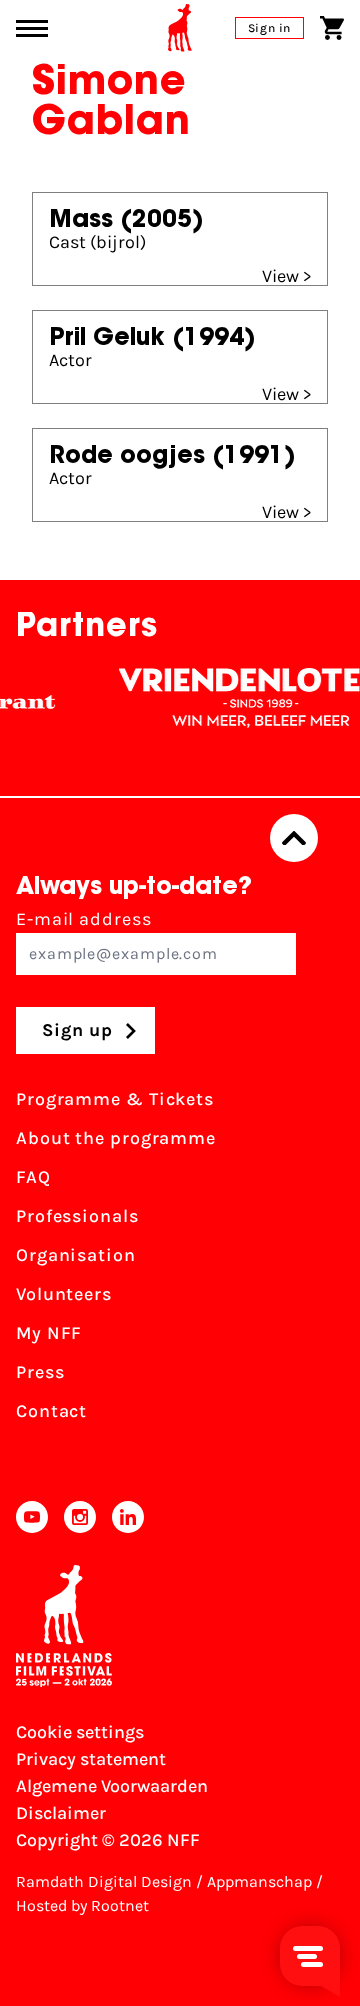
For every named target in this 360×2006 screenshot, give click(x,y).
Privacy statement (91, 1759)
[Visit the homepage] (180, 28)
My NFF (49, 1333)
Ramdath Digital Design (104, 1881)
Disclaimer (61, 1813)
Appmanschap (259, 1881)
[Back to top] (294, 838)
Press (40, 1372)
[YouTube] (32, 1517)
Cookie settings (80, 1732)
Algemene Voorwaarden (112, 1786)
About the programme (116, 1138)
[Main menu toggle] (32, 28)
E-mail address (84, 919)
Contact (51, 1411)
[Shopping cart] (332, 28)
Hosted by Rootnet (82, 1905)
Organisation (76, 1255)
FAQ (33, 1177)
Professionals (77, 1216)
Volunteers (64, 1294)
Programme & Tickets (115, 1099)
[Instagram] (80, 1517)
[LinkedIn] (128, 1517)
